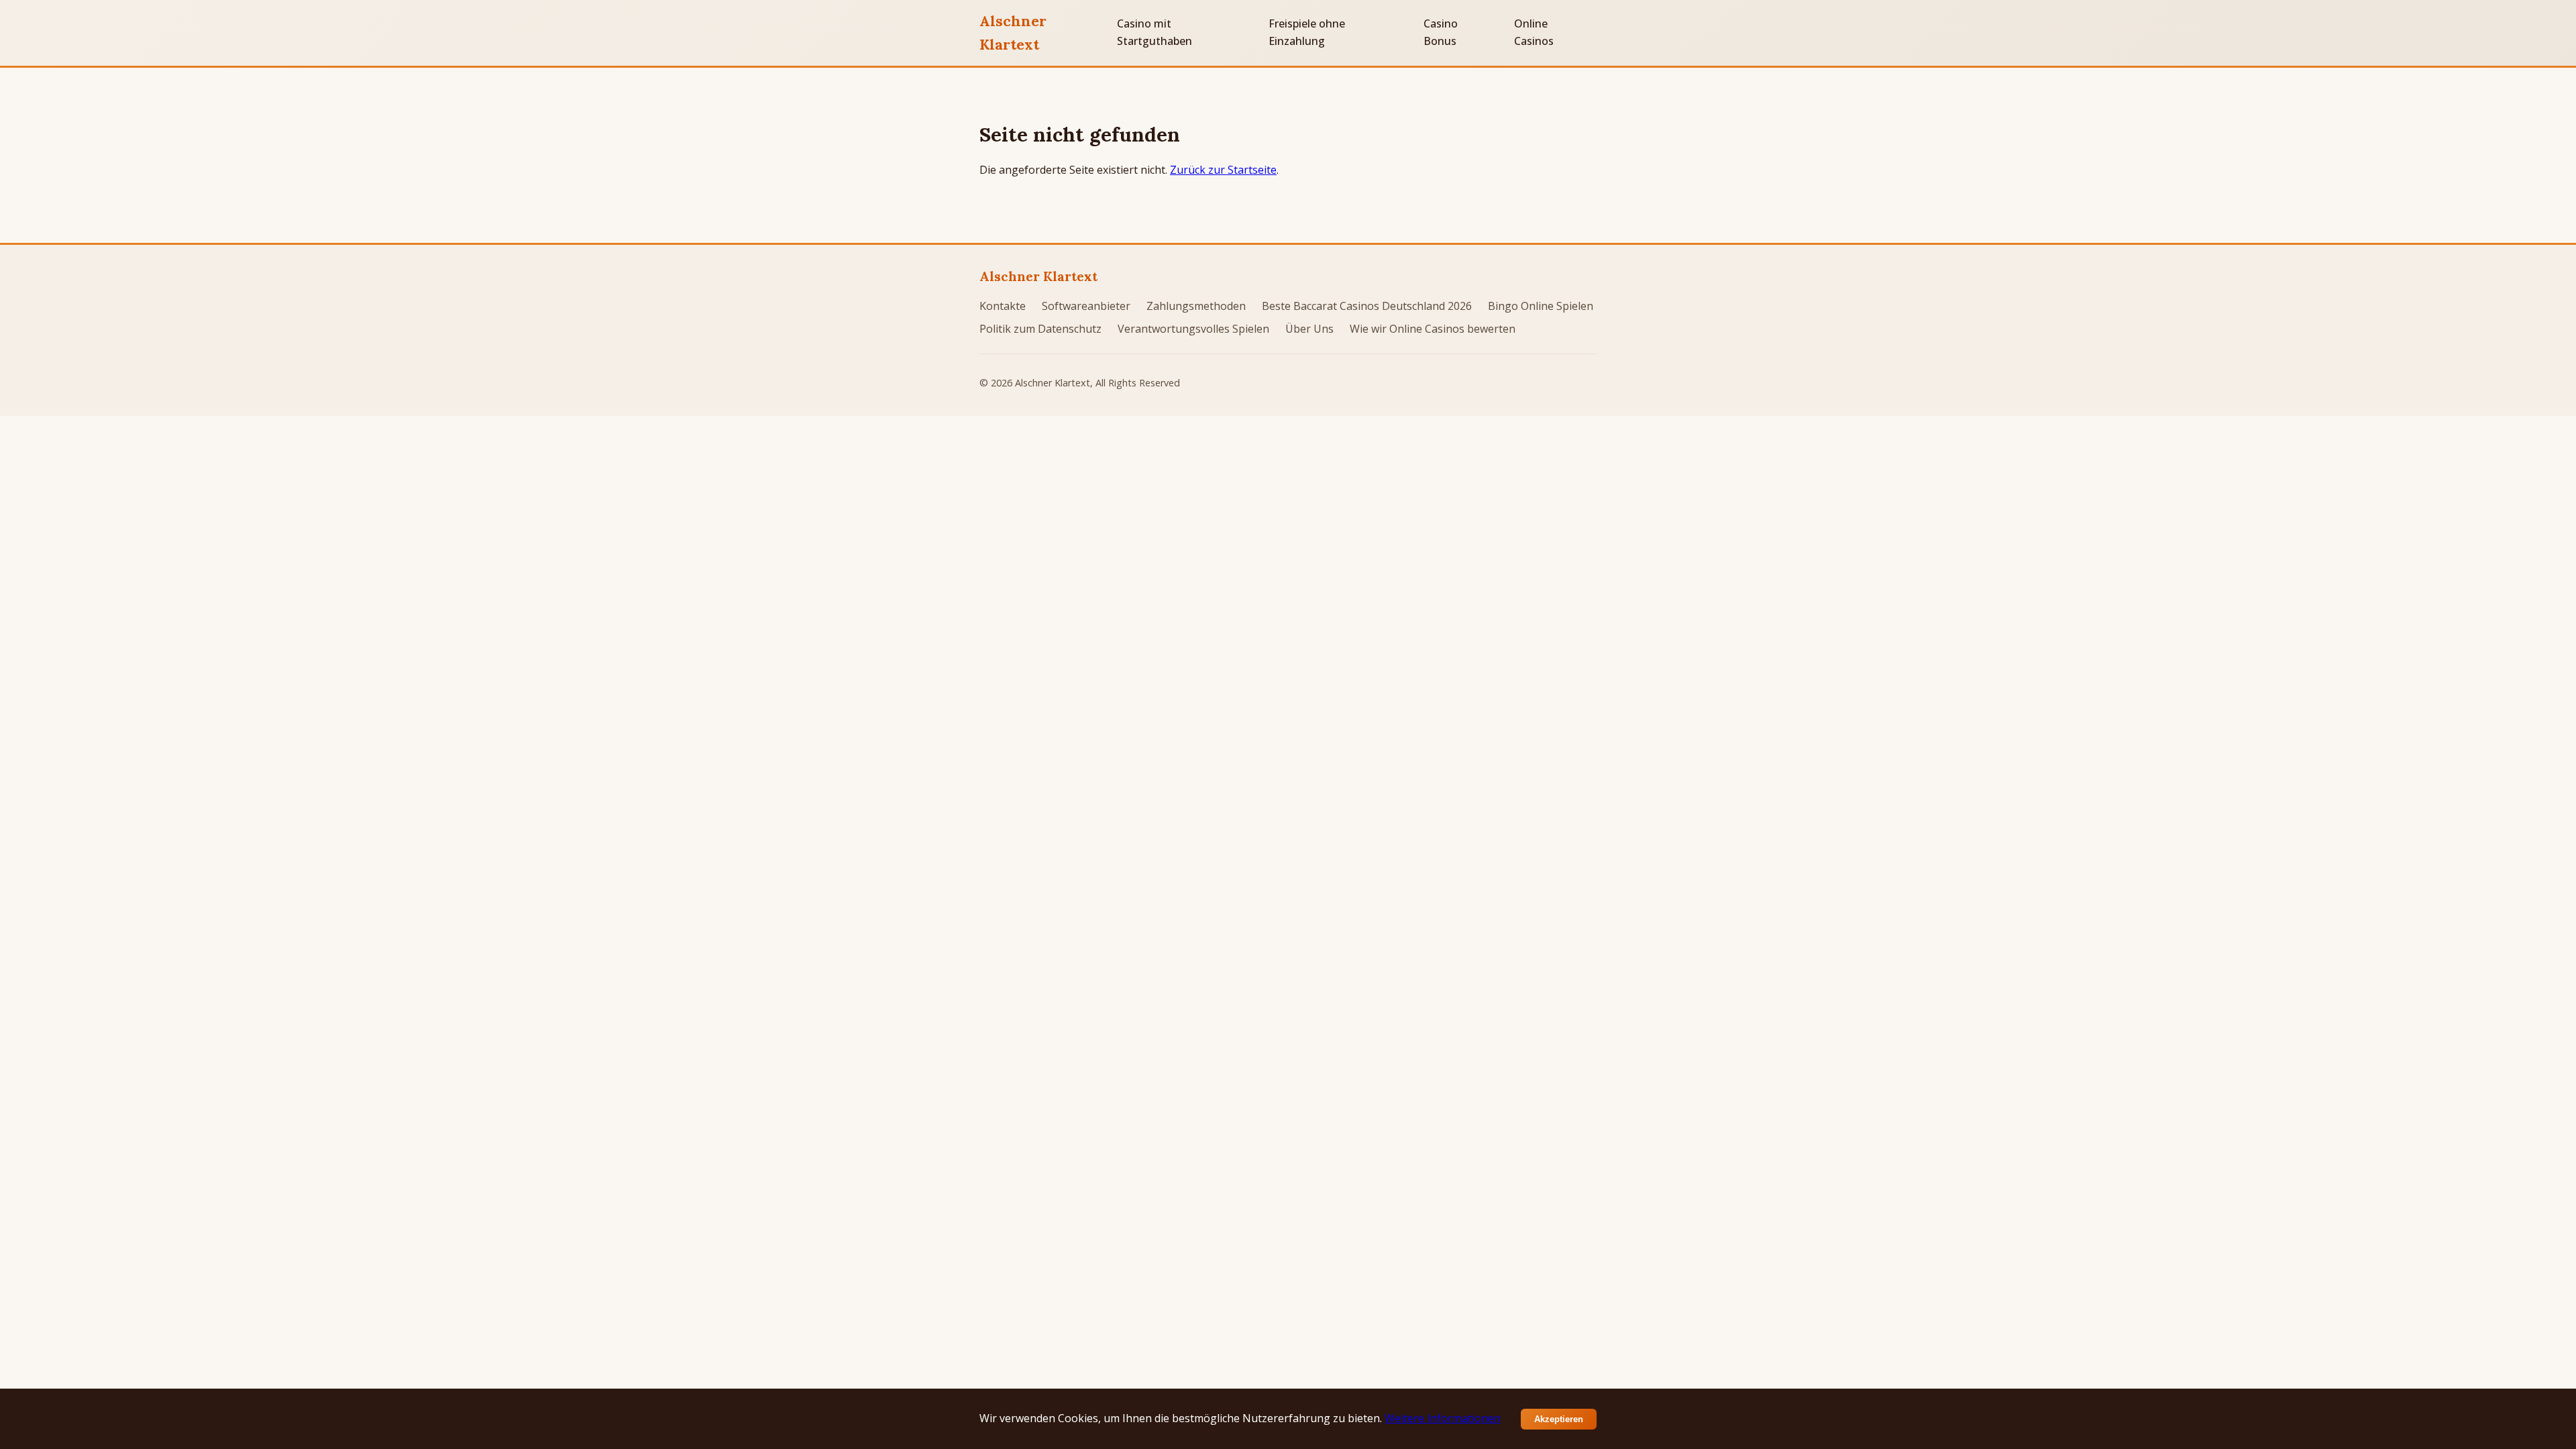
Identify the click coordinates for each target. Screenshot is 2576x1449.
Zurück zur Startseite (1223, 170)
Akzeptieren (1559, 1419)
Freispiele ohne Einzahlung (1307, 32)
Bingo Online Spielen (1541, 306)
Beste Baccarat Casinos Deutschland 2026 (1367, 306)
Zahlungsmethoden (1196, 306)
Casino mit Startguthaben (1155, 32)
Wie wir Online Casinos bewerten (1433, 329)
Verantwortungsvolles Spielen (1193, 329)
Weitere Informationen (1443, 1418)
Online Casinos (1534, 32)
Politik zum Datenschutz (1040, 329)
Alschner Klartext (1013, 33)
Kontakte (1003, 306)
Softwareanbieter (1086, 306)
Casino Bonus (1441, 32)
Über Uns (1309, 329)
